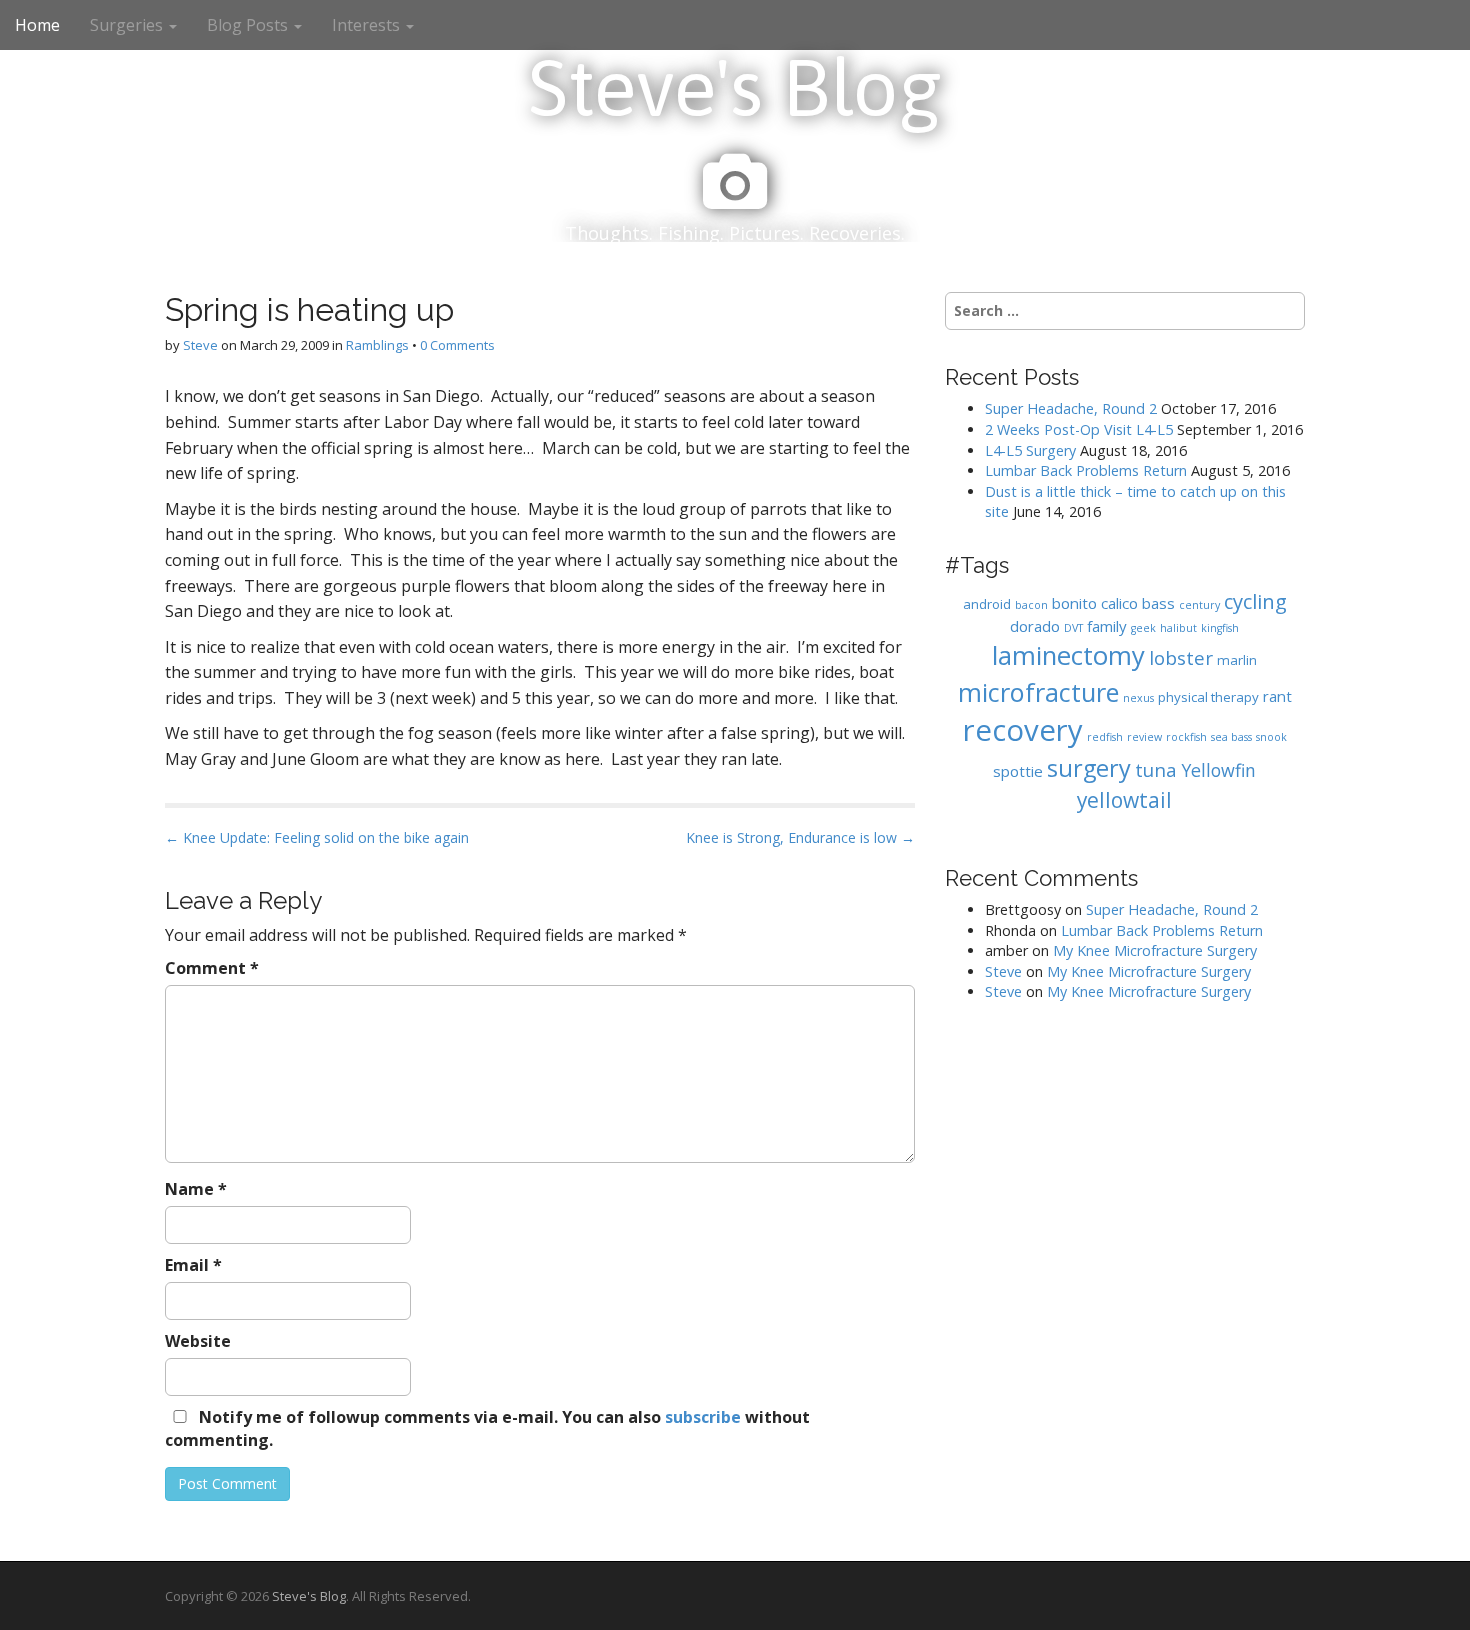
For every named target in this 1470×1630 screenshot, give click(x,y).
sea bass (1231, 737)
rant (1277, 696)
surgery (1089, 768)
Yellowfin (1218, 770)
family (1107, 626)
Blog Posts (249, 25)
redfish (1105, 737)
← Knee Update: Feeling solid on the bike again (317, 837)
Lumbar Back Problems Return (1086, 470)
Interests (368, 25)
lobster (1181, 657)
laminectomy (1068, 655)
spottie (1018, 771)
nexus (1138, 698)
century (1199, 605)
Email (193, 1265)
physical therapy (1208, 697)
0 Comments (457, 345)
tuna (1156, 769)
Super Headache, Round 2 (1071, 408)
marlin (1237, 660)
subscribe (703, 1417)
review (1144, 737)
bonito (1074, 603)
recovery (1023, 730)
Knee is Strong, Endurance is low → (800, 837)
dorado (1035, 626)
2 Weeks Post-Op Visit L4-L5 (1079, 429)
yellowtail (1124, 800)
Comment (212, 968)
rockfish (1186, 737)
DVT (1073, 628)
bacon (1031, 605)
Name (196, 1189)
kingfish (1220, 628)
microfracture (1038, 692)
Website (198, 1341)
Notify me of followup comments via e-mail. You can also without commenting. (487, 1428)
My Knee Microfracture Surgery (1155, 950)
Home (37, 25)
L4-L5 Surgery (1030, 450)
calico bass (1138, 603)
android (987, 604)
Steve (200, 345)
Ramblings (377, 345)
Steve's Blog (735, 87)
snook (1271, 737)
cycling (1255, 601)
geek (1143, 628)
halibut (1178, 628)
